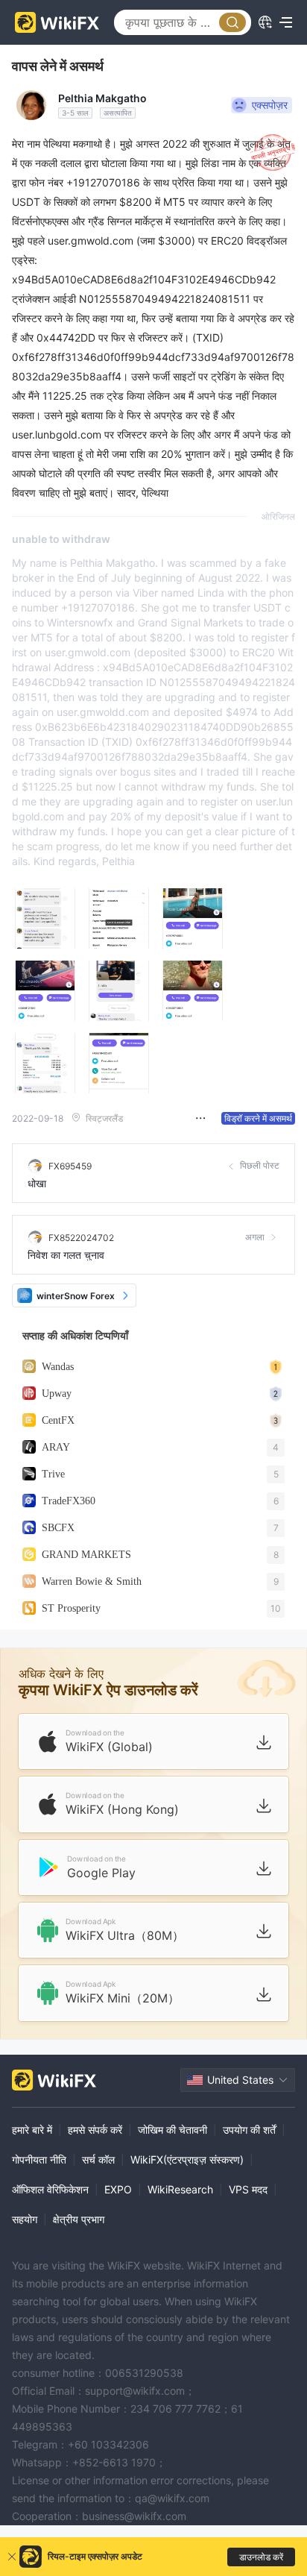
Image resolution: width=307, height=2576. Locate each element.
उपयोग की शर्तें (249, 2130)
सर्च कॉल (98, 2159)
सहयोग (25, 2219)
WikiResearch (180, 2189)
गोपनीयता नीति (39, 2159)
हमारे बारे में (32, 2130)
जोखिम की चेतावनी (173, 2130)
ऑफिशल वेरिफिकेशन (50, 2189)
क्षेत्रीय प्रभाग (79, 2219)
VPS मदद (248, 2189)
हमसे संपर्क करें (95, 2130)
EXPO (118, 2189)
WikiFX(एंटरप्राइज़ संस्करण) (187, 2159)
